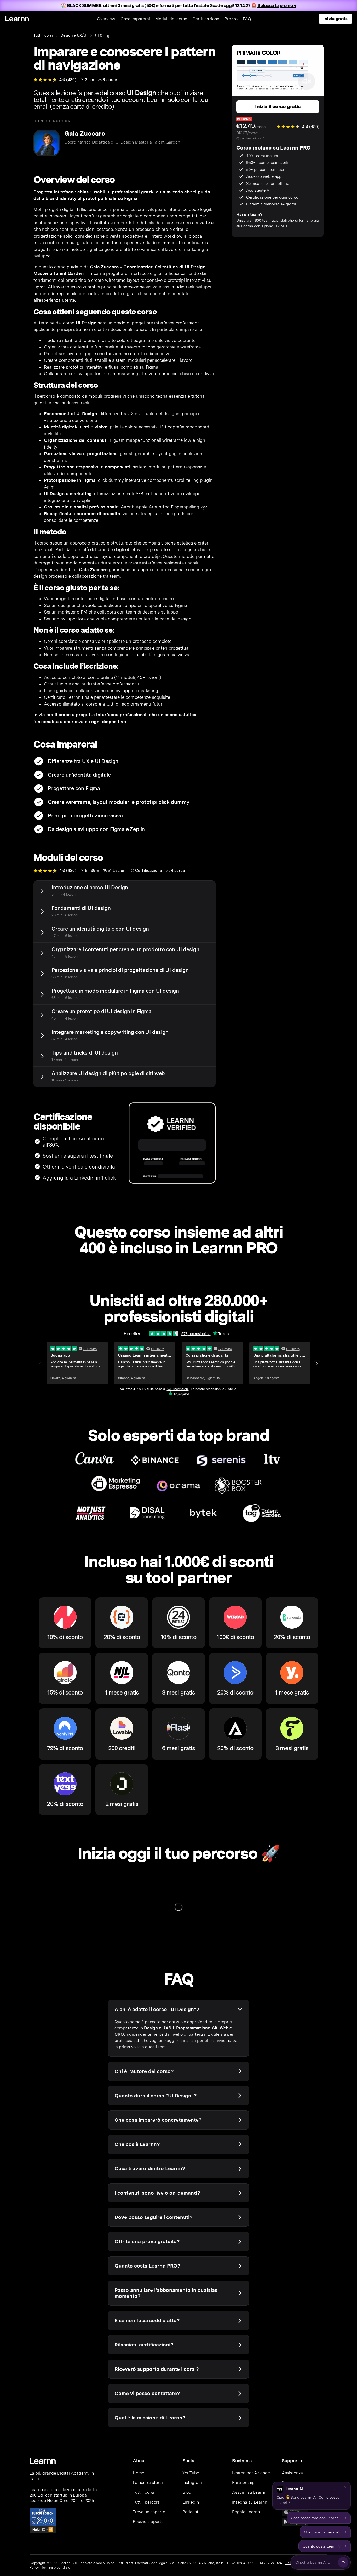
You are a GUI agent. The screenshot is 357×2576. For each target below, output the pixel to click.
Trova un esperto (149, 2512)
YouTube (191, 2473)
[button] (312, 2496)
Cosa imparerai (135, 19)
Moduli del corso (171, 19)
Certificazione (206, 19)
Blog (187, 2492)
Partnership (243, 2483)
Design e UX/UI (74, 35)
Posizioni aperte (148, 2521)
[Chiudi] (345, 2487)
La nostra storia (148, 2483)
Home (139, 2473)
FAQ (247, 19)
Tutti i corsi (43, 35)
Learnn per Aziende (251, 2473)
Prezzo (231, 19)
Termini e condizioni (57, 2568)
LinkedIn (191, 2502)
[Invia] (343, 2562)
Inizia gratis (335, 19)
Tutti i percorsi (147, 2502)
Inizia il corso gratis (278, 107)
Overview (106, 19)
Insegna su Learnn (250, 2502)
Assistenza (292, 2473)
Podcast (190, 2512)
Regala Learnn (246, 2512)
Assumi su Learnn (249, 2492)
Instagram (192, 2483)
